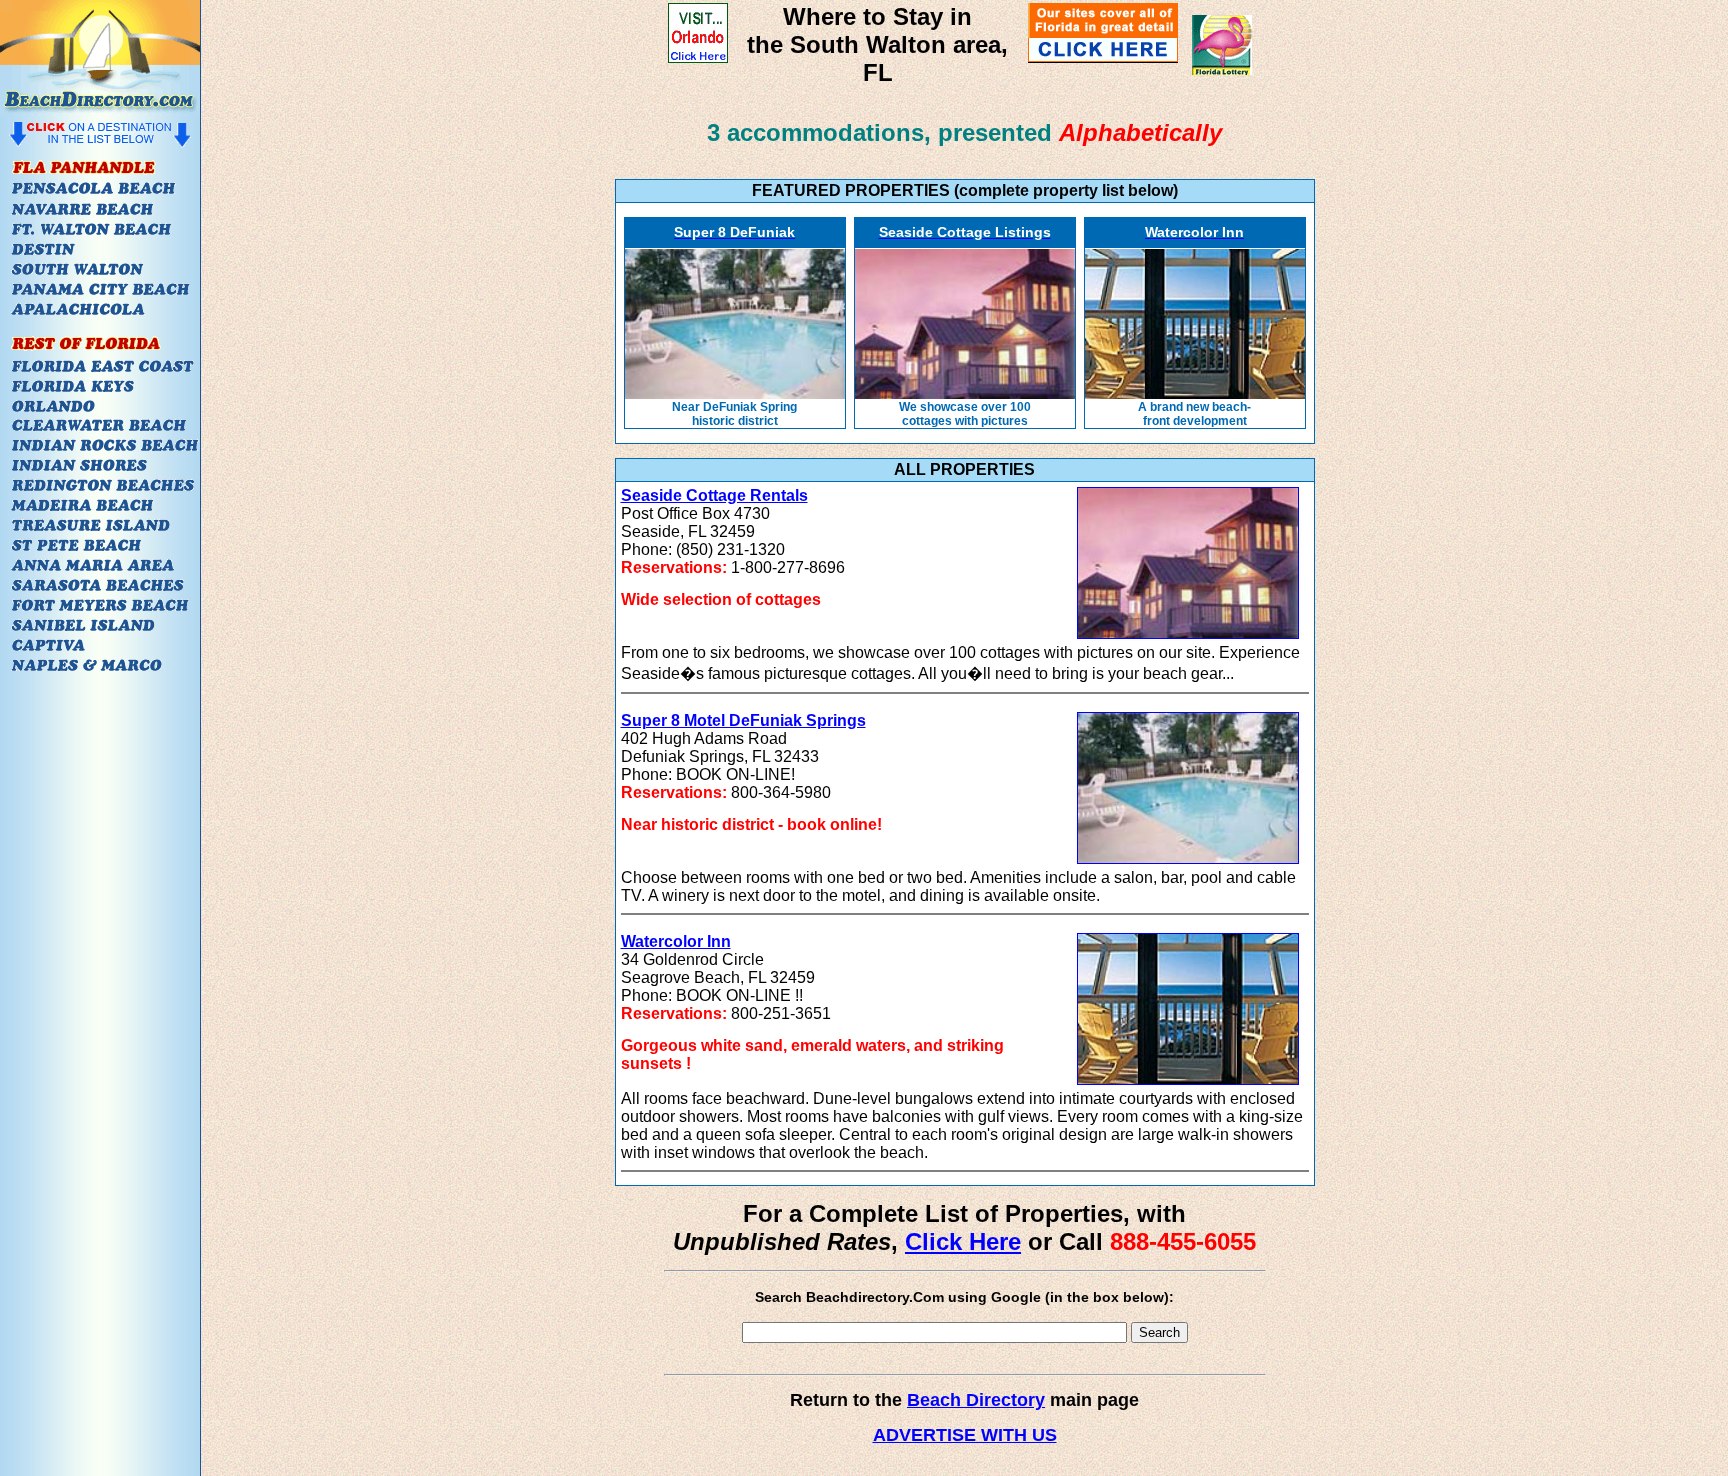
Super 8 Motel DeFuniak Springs (743, 720)
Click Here (963, 1241)
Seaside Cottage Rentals (714, 495)
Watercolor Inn (676, 941)
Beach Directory (976, 1400)
